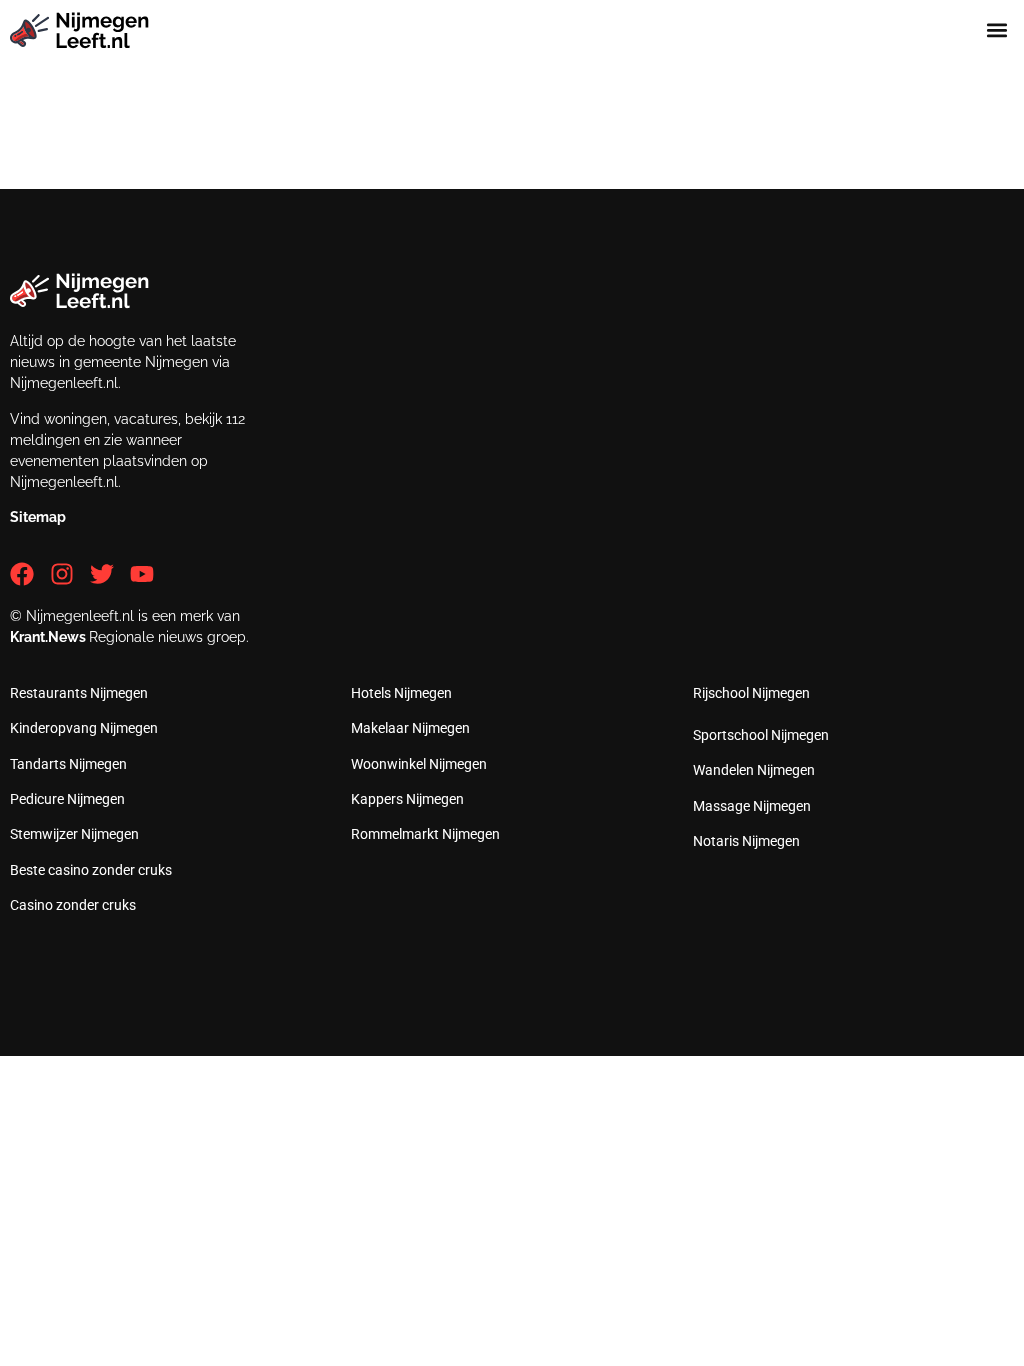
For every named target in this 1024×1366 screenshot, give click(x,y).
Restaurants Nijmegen (79, 693)
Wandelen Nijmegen (754, 770)
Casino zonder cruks (73, 905)
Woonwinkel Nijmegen (419, 764)
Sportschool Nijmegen (761, 735)
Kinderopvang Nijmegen (84, 728)
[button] (997, 30)
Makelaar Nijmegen (410, 728)
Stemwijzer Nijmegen (74, 834)
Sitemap (38, 517)
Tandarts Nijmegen (68, 764)
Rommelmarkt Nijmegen (425, 834)
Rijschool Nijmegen (751, 693)
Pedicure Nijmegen (67, 799)
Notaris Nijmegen (746, 841)
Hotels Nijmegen (401, 693)
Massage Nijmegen (752, 806)
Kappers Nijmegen (407, 799)
